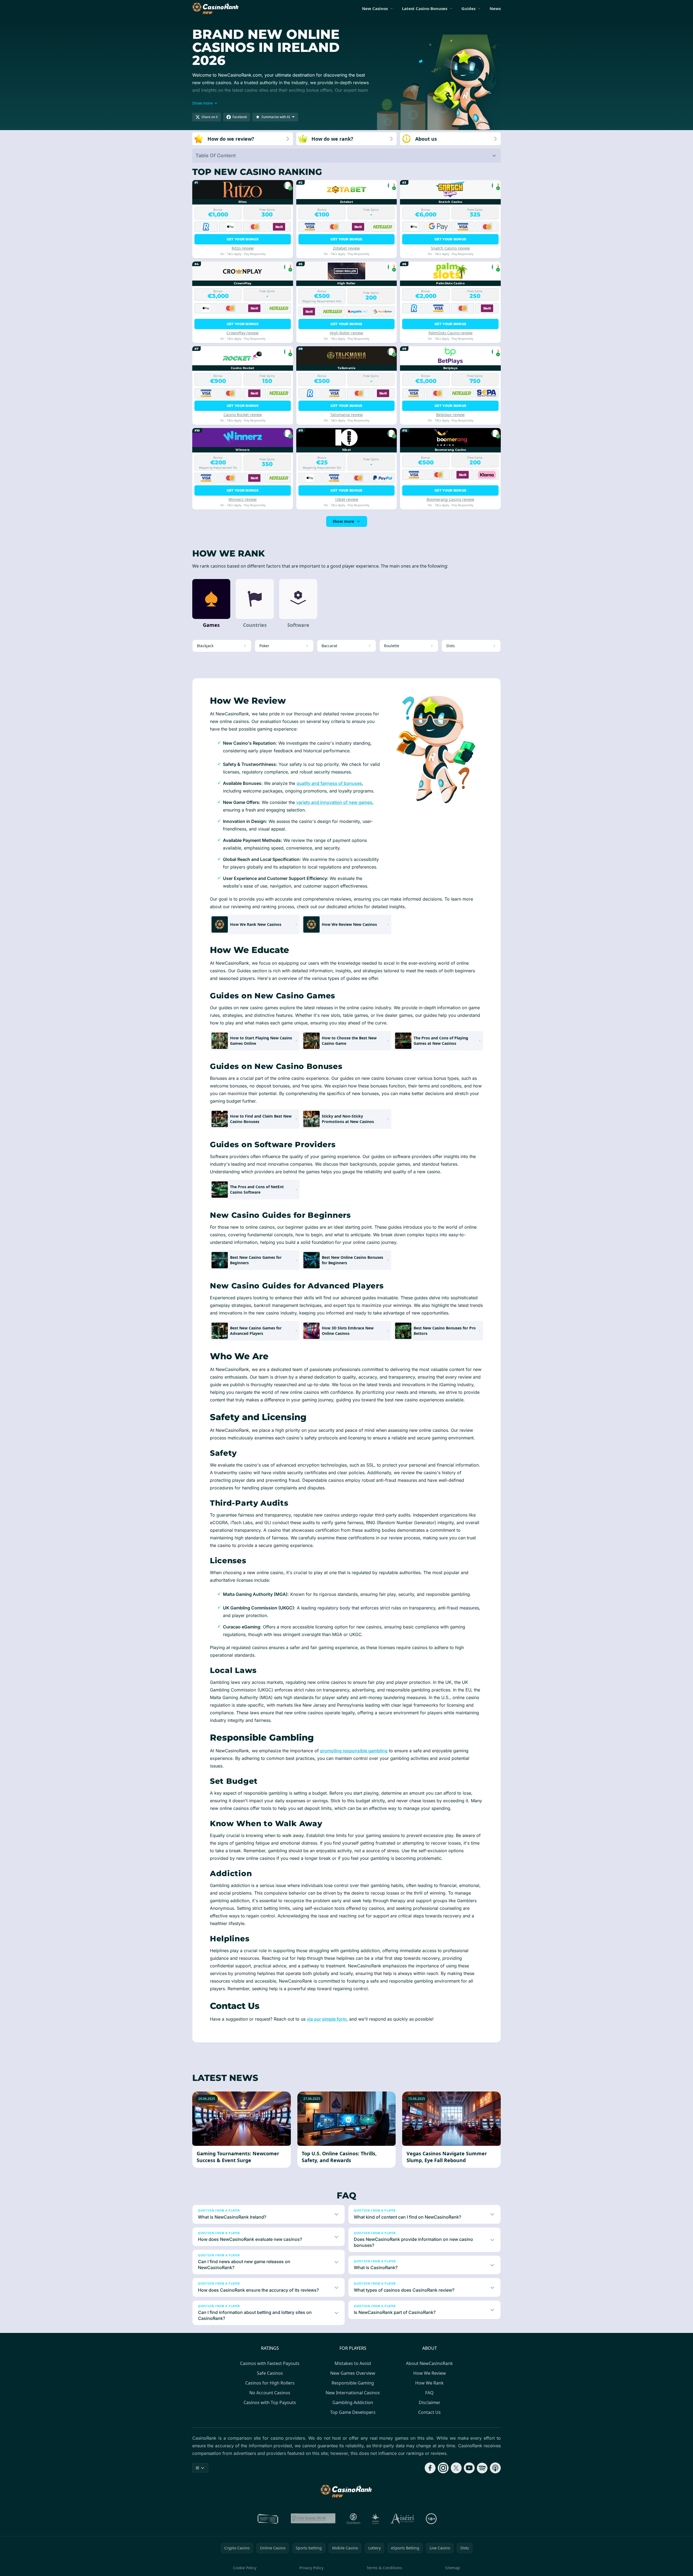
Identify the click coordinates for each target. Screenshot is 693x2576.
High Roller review (346, 333)
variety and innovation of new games (334, 802)
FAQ (429, 2393)
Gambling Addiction (353, 2402)
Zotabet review (346, 248)
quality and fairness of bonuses (329, 783)
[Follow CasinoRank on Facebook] (430, 2468)
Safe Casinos (270, 2373)
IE (198, 2468)
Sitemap (453, 2568)
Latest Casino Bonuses (425, 8)
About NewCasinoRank (429, 2363)
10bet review (346, 499)
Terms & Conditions (384, 2568)
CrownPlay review (242, 333)
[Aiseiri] (403, 2519)
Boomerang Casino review (450, 499)
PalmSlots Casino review (451, 333)
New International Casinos (353, 2393)
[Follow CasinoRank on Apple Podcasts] (495, 2468)
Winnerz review (242, 499)
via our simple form (327, 2019)
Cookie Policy (245, 2568)
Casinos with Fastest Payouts (270, 2363)
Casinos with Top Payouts (270, 2402)
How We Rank (429, 2383)
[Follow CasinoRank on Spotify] (482, 2468)
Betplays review (450, 415)
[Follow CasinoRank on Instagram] (443, 2468)
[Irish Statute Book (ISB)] (313, 2519)
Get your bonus (243, 239)
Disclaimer (430, 2402)
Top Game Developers (353, 2412)
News (495, 8)
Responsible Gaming (353, 2383)
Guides (468, 8)
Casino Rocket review (243, 415)
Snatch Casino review (450, 248)
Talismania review (346, 415)
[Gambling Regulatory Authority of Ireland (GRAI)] (268, 2519)
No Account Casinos (270, 2393)
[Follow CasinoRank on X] (456, 2468)
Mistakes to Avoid (353, 2363)
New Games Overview (353, 2373)
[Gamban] (354, 2519)
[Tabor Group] (375, 2519)
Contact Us (429, 2412)
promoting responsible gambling (354, 1751)
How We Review (430, 2373)
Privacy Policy (311, 2568)
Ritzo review (243, 248)
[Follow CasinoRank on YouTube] (469, 2468)
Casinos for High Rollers (270, 2383)
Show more (343, 521)
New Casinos (375, 8)
